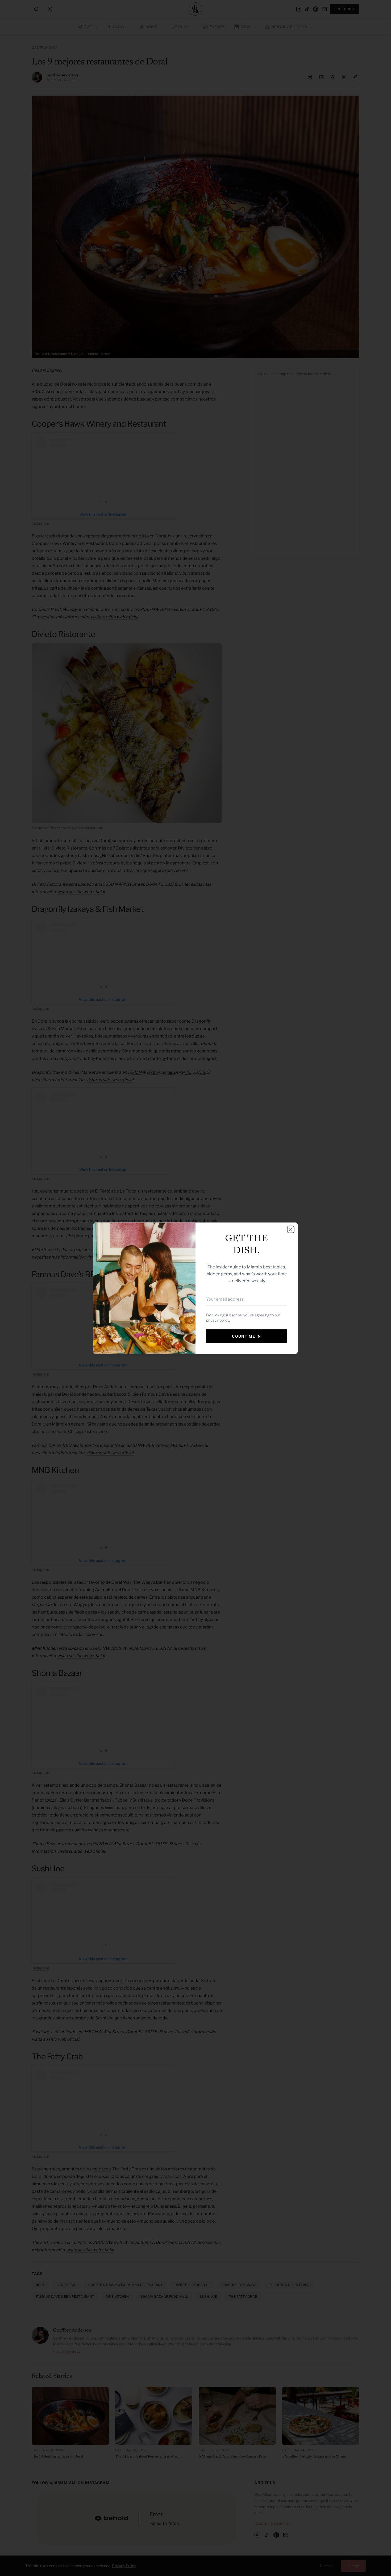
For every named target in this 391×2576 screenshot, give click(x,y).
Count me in (246, 1336)
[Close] (291, 1229)
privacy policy (218, 1320)
